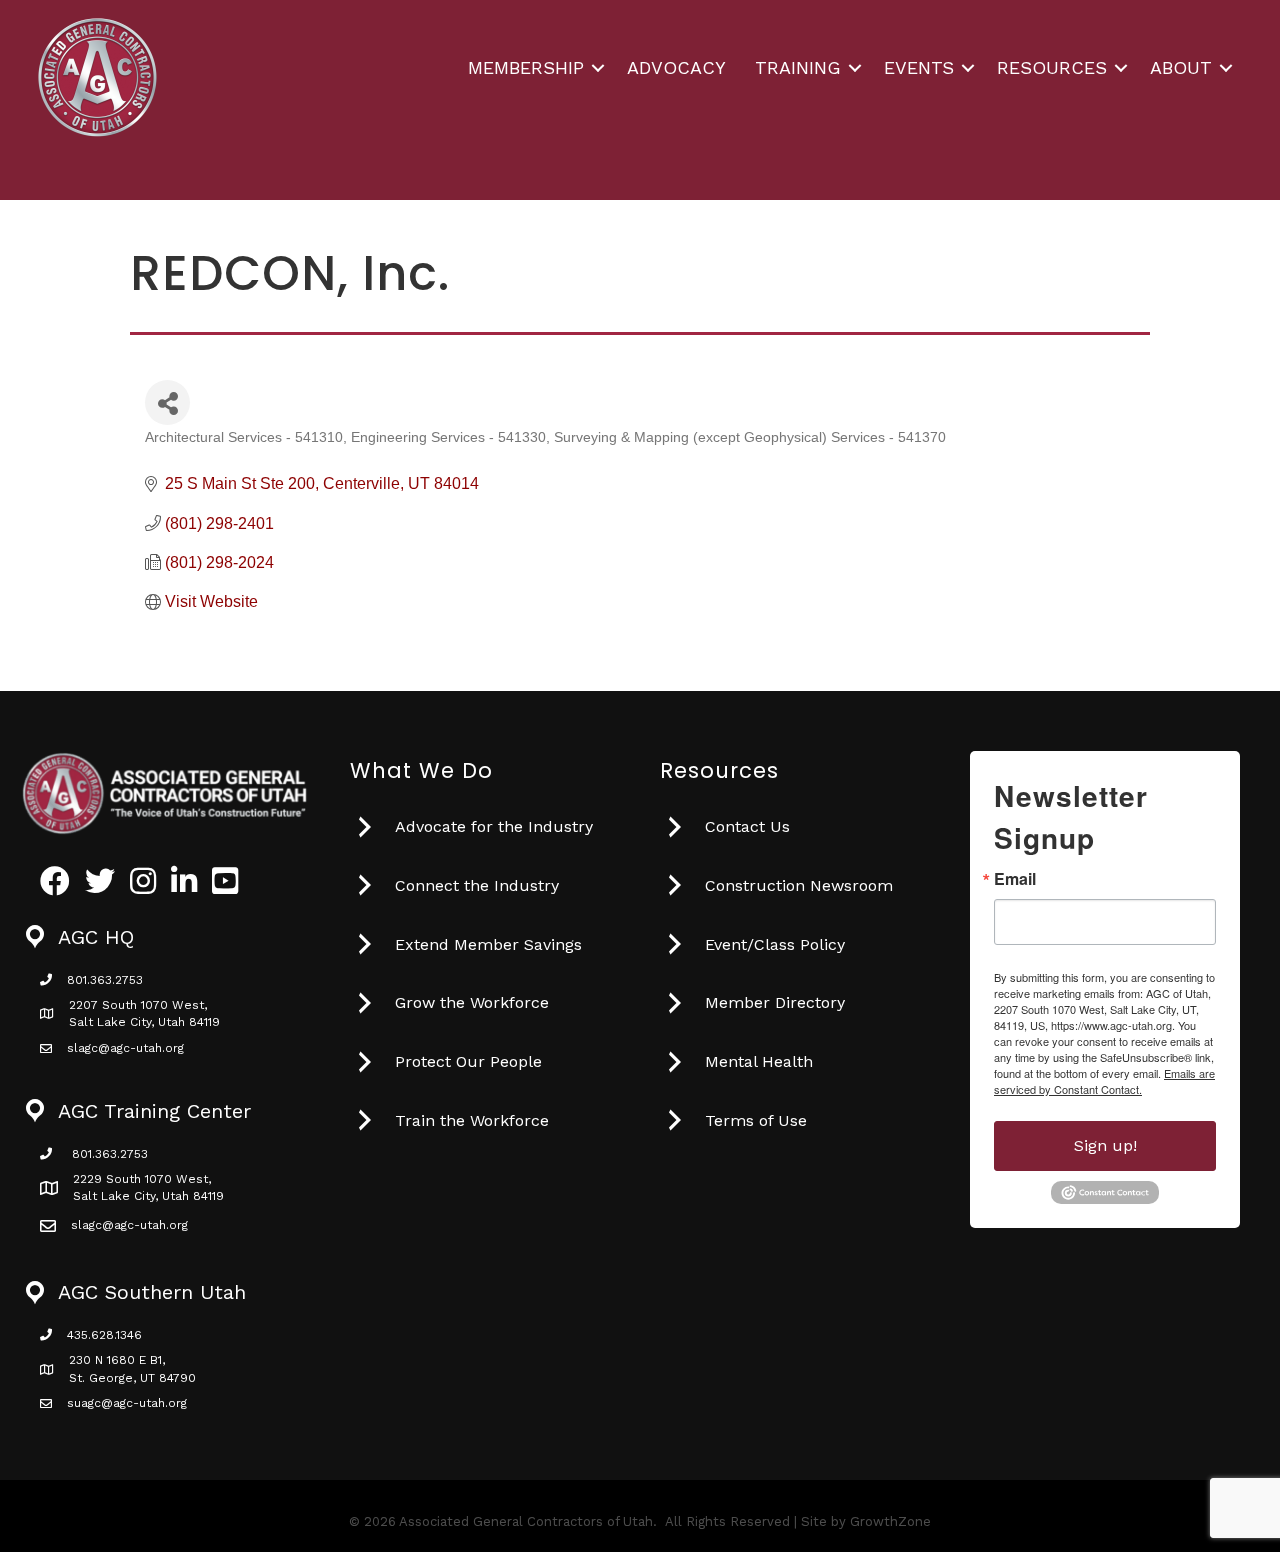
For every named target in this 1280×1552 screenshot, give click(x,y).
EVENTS (919, 67)
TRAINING (798, 67)
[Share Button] (167, 402)
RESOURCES (1052, 67)
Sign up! (1105, 1145)
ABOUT (1181, 67)
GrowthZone (890, 1521)
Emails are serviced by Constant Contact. (1104, 1081)
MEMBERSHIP (526, 67)
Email (1015, 879)
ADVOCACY (676, 67)
